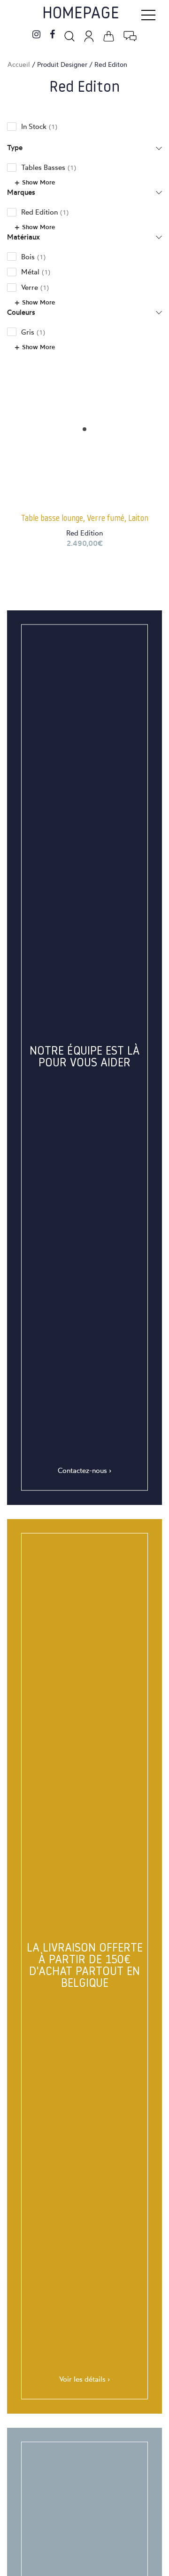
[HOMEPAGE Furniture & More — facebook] (52, 35)
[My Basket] (109, 35)
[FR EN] (130, 35)
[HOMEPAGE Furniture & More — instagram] (36, 35)
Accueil (19, 64)
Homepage (81, 14)
